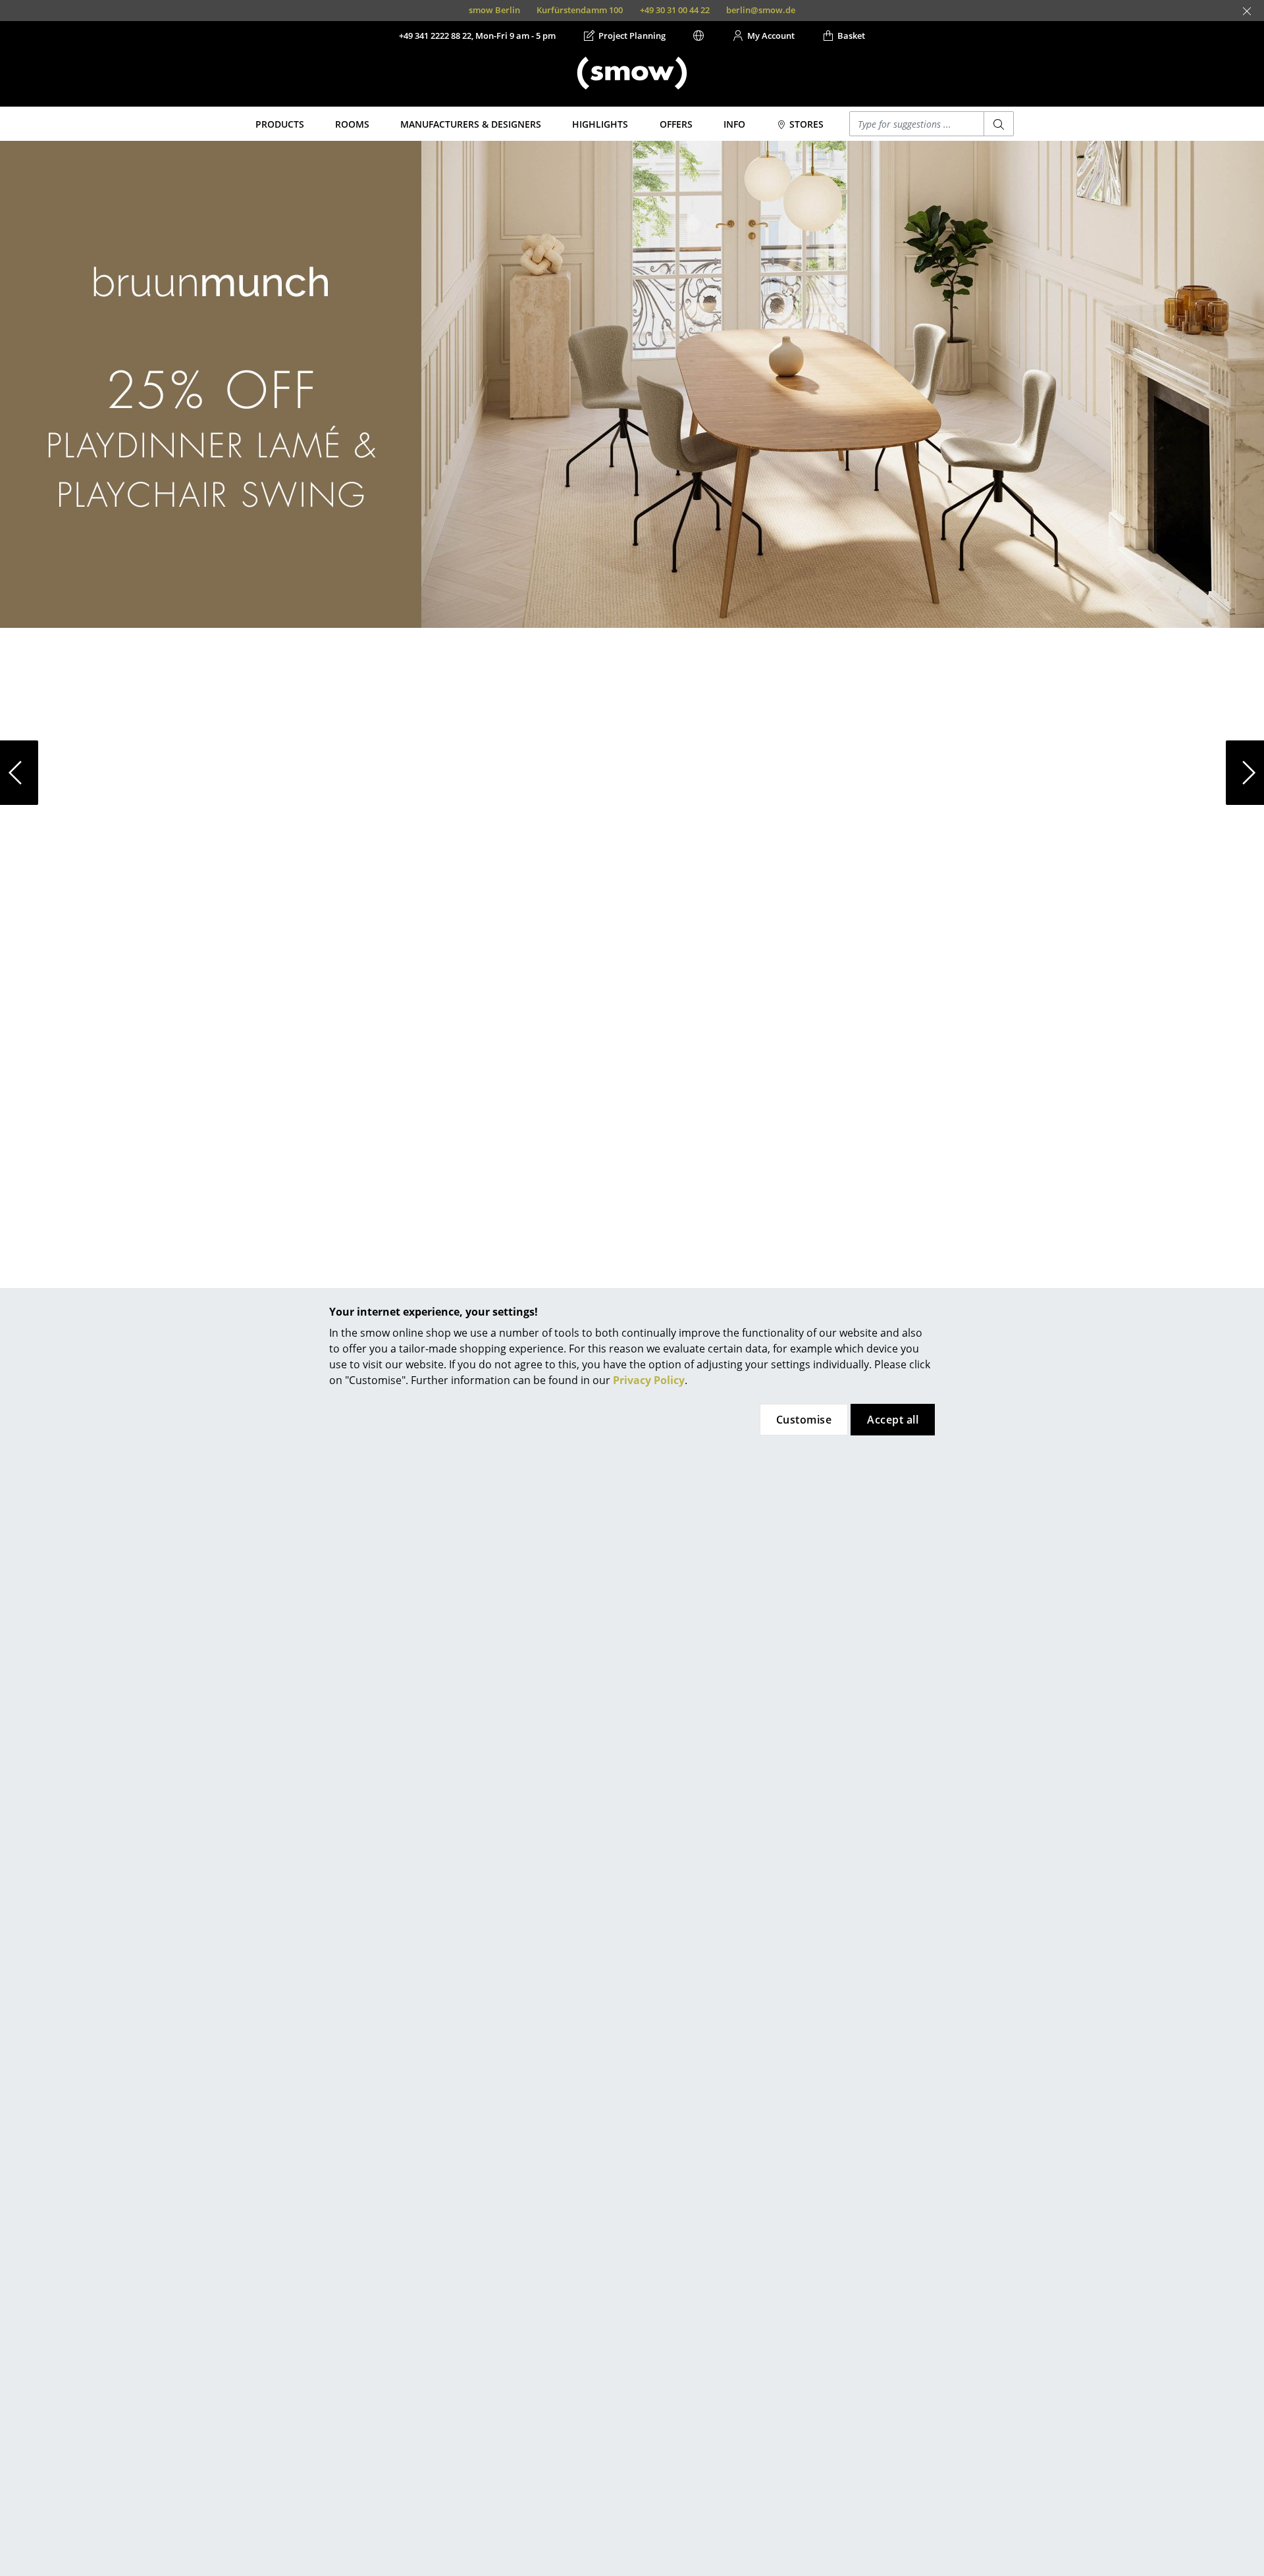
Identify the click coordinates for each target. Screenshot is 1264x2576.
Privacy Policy (649, 1380)
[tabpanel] (632, 384)
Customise (804, 1420)
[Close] (1247, 11)
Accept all (893, 1420)
